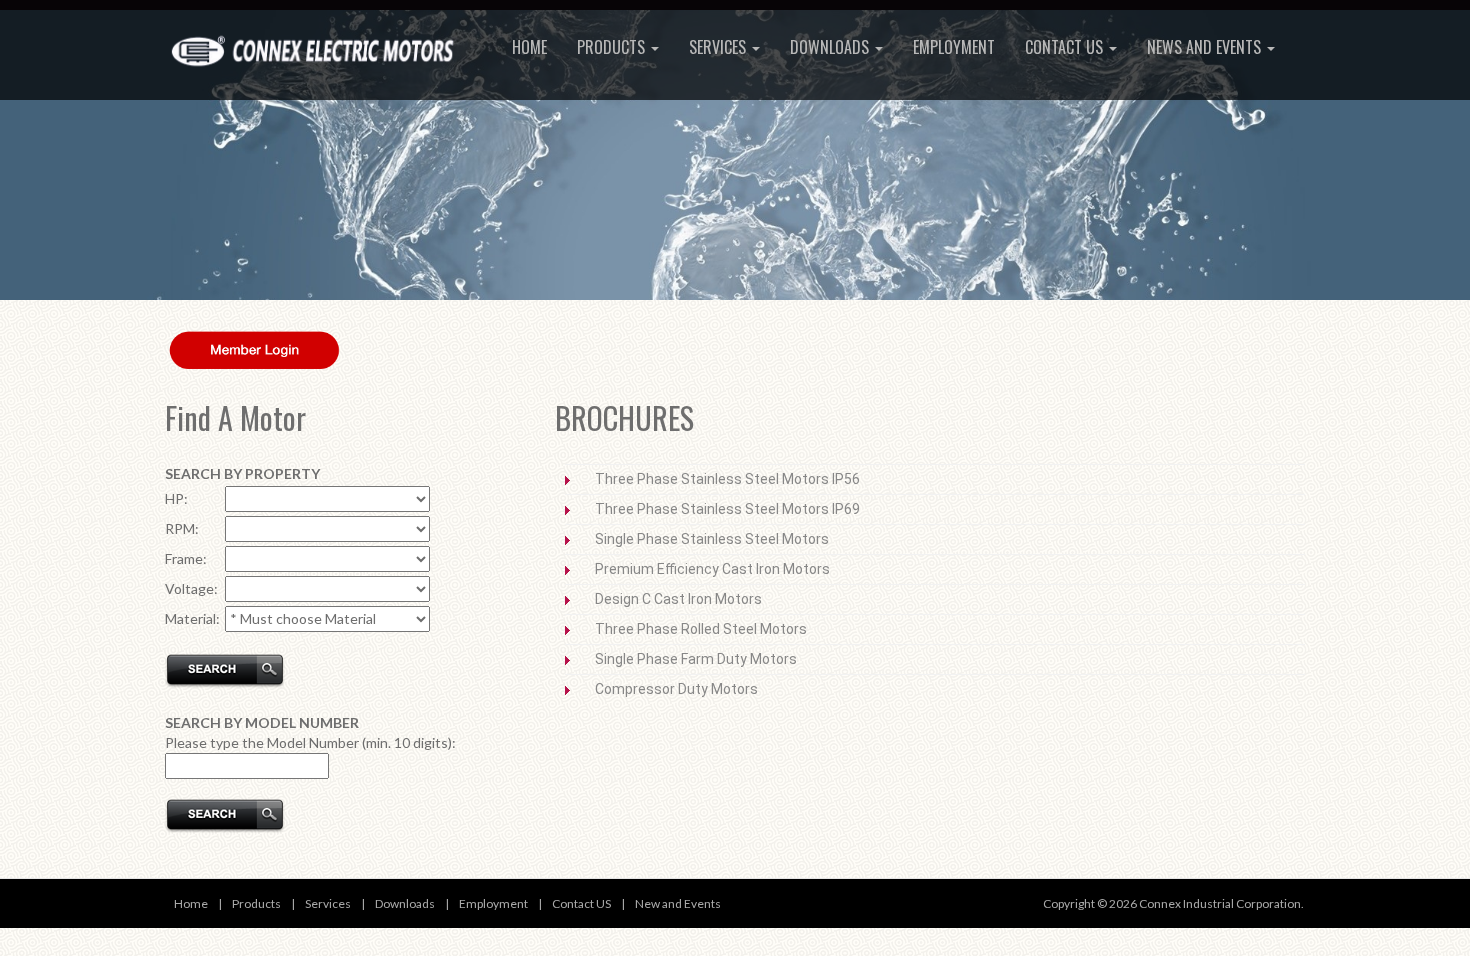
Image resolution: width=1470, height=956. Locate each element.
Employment (954, 47)
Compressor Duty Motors (676, 689)
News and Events (1206, 47)
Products (613, 47)
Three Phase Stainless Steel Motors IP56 (727, 479)
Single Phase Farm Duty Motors (696, 659)
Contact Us (1066, 47)
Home (529, 47)
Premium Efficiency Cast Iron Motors (712, 569)
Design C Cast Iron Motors (678, 599)
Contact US (581, 903)
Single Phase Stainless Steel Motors (712, 539)
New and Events (678, 903)
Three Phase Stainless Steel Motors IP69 (727, 509)
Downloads (831, 47)
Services (719, 47)
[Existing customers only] (255, 348)
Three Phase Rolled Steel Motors (701, 629)
